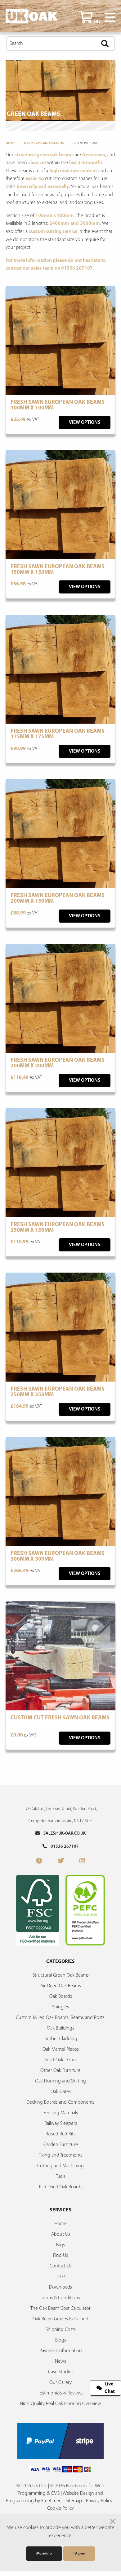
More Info (44, 2554)
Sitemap (74, 2501)
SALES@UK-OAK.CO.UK (63, 1834)
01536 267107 (63, 1847)
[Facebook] (39, 1861)
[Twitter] (61, 1861)
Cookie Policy (60, 2508)
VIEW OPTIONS (85, 423)
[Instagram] (82, 1861)
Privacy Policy (99, 2501)
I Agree (79, 2554)
